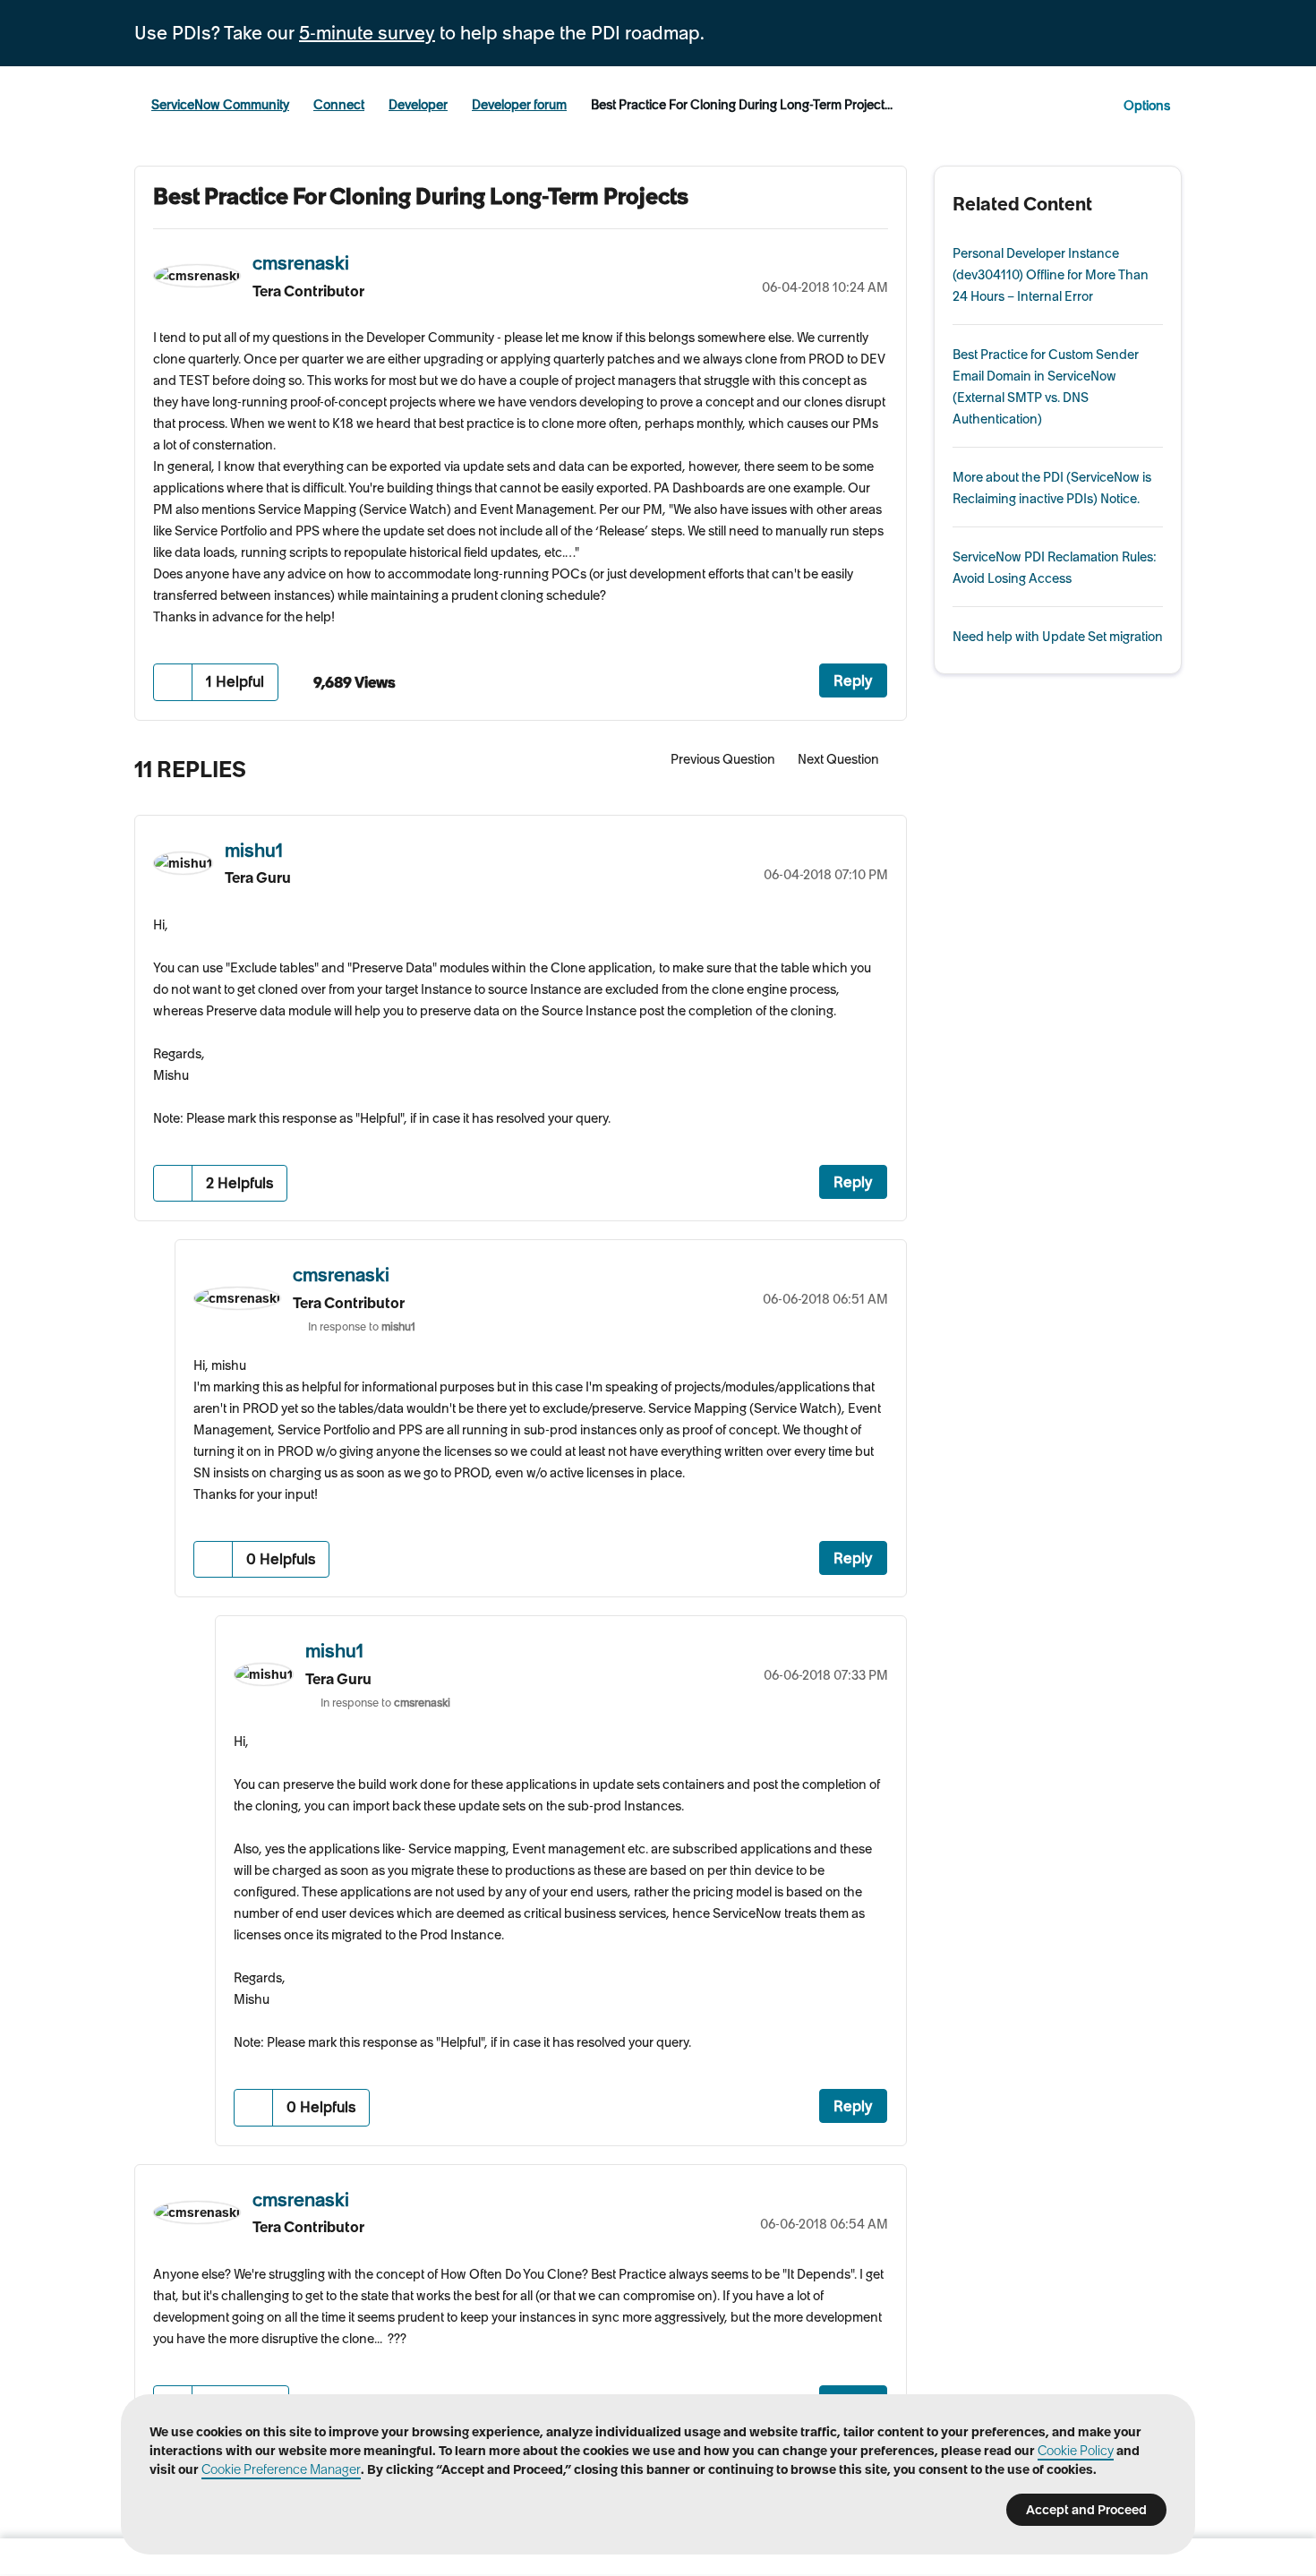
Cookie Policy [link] (1076, 2451)
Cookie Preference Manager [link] (281, 2469)
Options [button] (1147, 106)
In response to (362, 1327)
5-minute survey (367, 33)
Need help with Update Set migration (1058, 637)
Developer (418, 105)
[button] (173, 682)
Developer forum (519, 105)
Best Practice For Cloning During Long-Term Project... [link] (742, 105)
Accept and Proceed (1086, 2510)
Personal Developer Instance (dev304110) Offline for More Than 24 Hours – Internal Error (1051, 275)
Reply (853, 680)
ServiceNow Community (220, 105)
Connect (339, 105)
